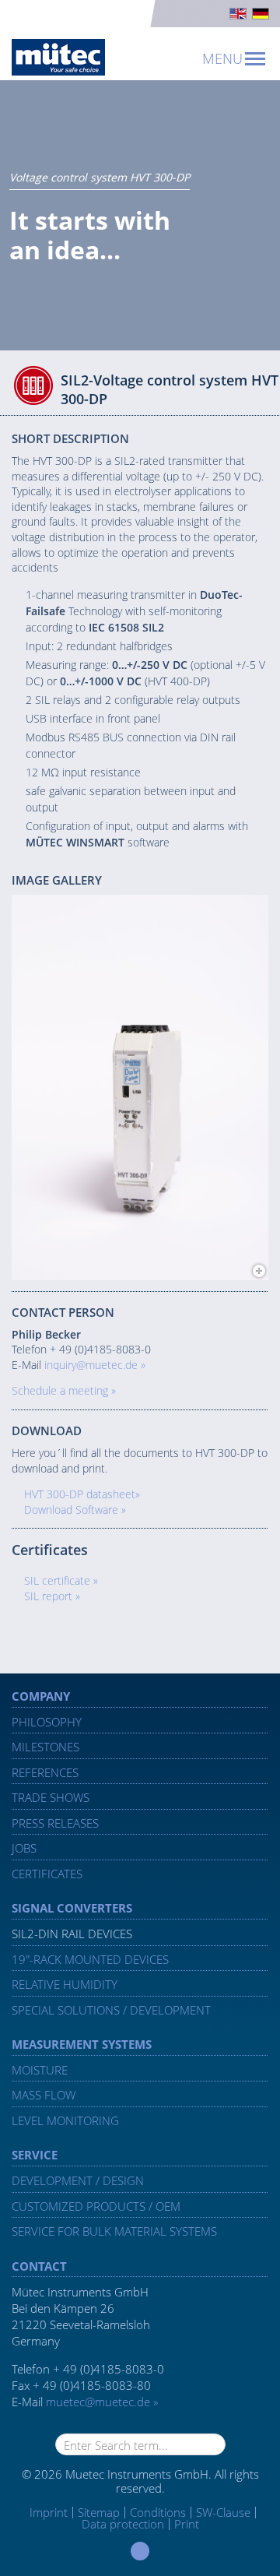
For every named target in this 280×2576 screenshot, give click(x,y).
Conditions (158, 2512)
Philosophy (47, 1722)
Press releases (55, 1823)
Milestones (45, 1747)
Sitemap (99, 2512)
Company (41, 1696)
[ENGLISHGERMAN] (140, 14)
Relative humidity (65, 1984)
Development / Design (78, 2180)
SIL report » (52, 1596)
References (45, 1772)
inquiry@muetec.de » (95, 1365)
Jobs (24, 1848)
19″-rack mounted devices (90, 1959)
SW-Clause (223, 2512)
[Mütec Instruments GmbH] (58, 57)
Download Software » (75, 1510)
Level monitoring (65, 2120)
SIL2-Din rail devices (72, 1934)
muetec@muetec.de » (102, 2402)
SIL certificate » (61, 1580)
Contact (39, 2266)
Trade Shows (51, 1797)
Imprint (49, 2513)
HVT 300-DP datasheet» (82, 1494)
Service (35, 2155)
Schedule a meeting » (64, 1390)
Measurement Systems (82, 2044)
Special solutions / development (111, 2010)
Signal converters (72, 1908)
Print (187, 2524)
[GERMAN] (261, 14)
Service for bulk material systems (114, 2231)
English (238, 14)
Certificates (47, 1874)
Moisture (40, 2070)
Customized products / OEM (96, 2206)
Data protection (123, 2524)
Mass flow (44, 2095)
